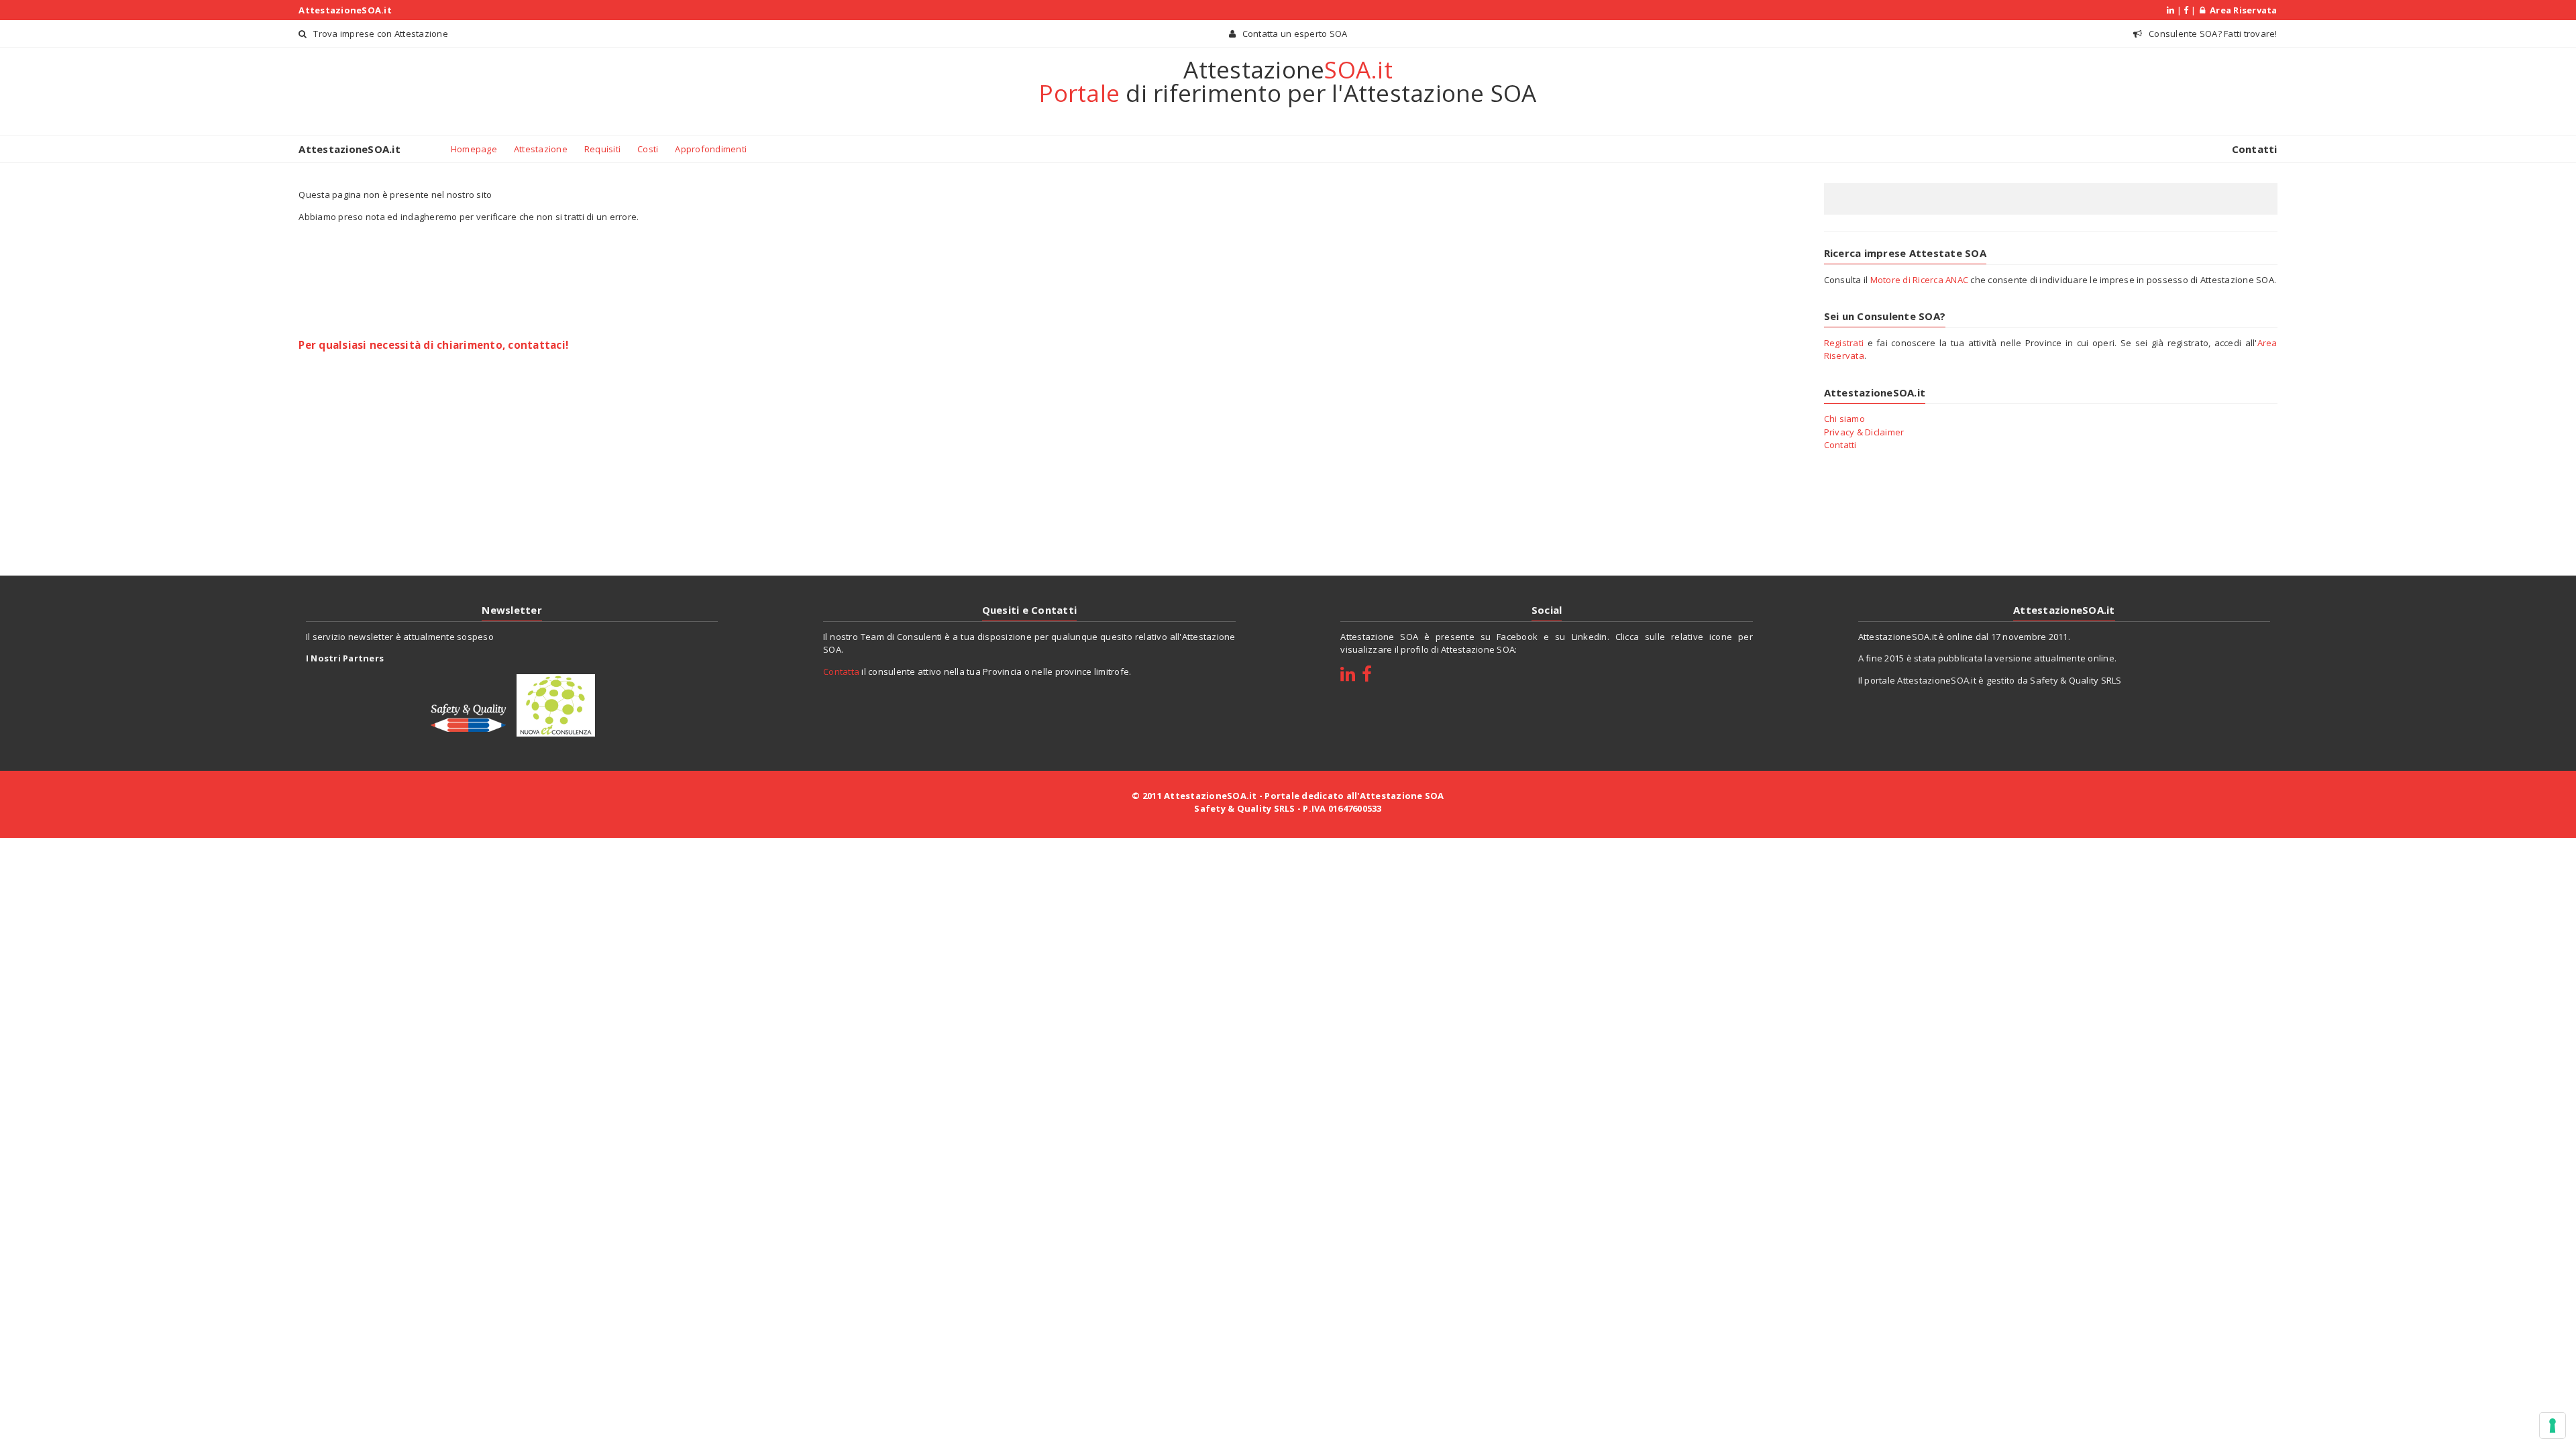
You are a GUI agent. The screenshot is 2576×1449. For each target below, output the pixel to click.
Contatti (2255, 149)
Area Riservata (2241, 10)
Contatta (841, 672)
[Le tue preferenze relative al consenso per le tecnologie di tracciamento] (2553, 1426)
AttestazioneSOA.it (345, 10)
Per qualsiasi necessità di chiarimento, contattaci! (433, 345)
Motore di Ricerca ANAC (1920, 280)
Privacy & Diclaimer (1864, 432)
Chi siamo (1844, 419)
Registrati (1844, 343)
